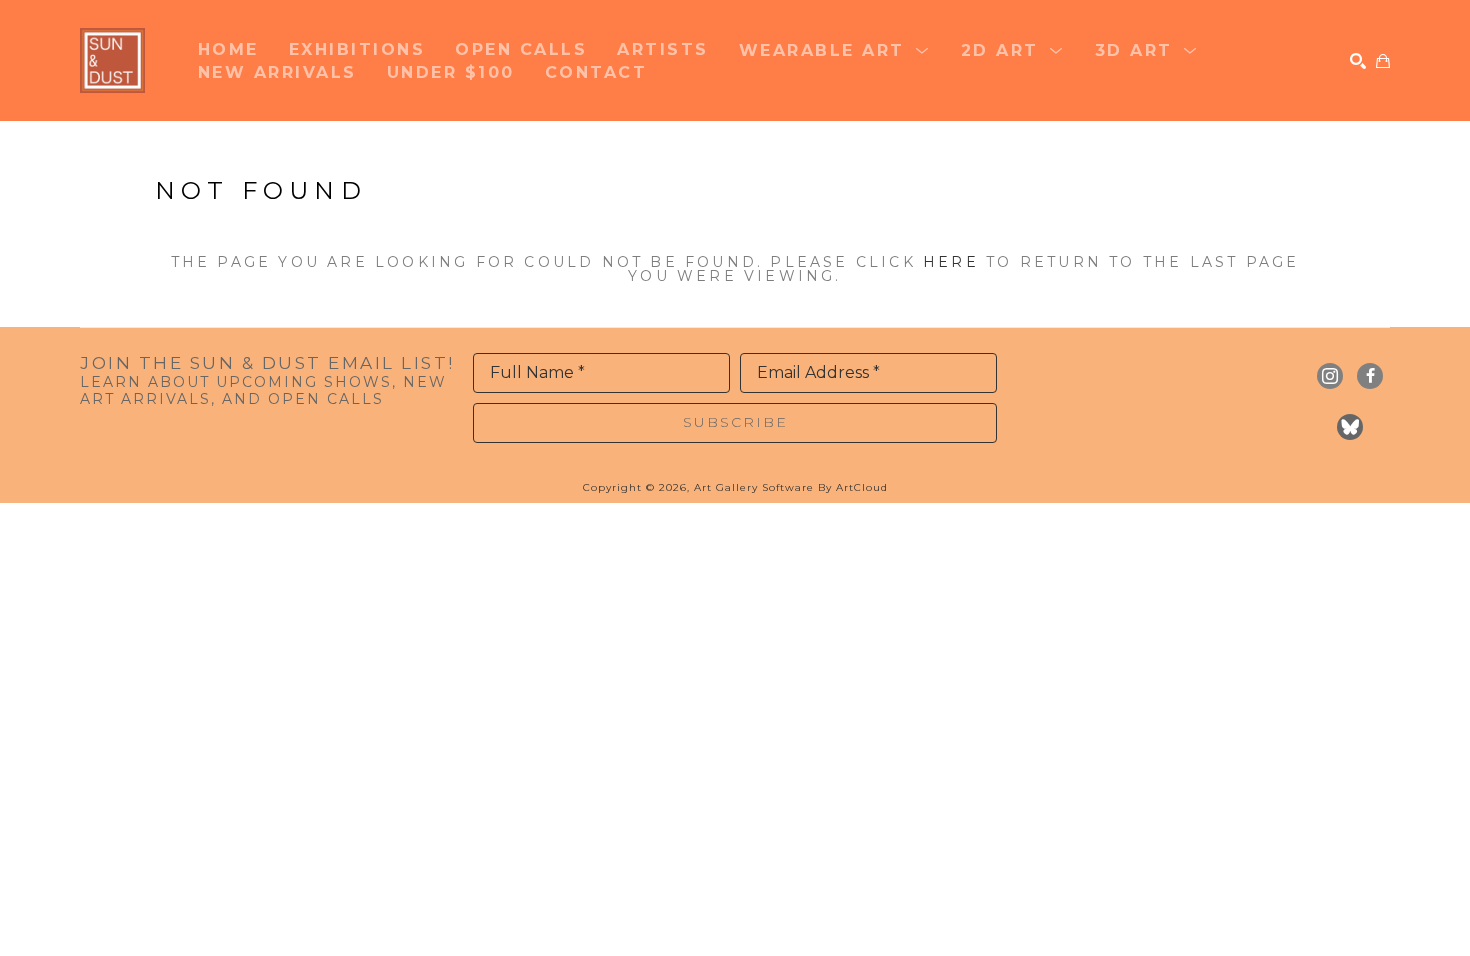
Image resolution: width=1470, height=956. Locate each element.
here (951, 262)
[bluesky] (1350, 427)
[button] (835, 49)
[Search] (1358, 61)
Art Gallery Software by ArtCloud (791, 487)
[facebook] (1370, 376)
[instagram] (1330, 376)
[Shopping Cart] (1383, 61)
